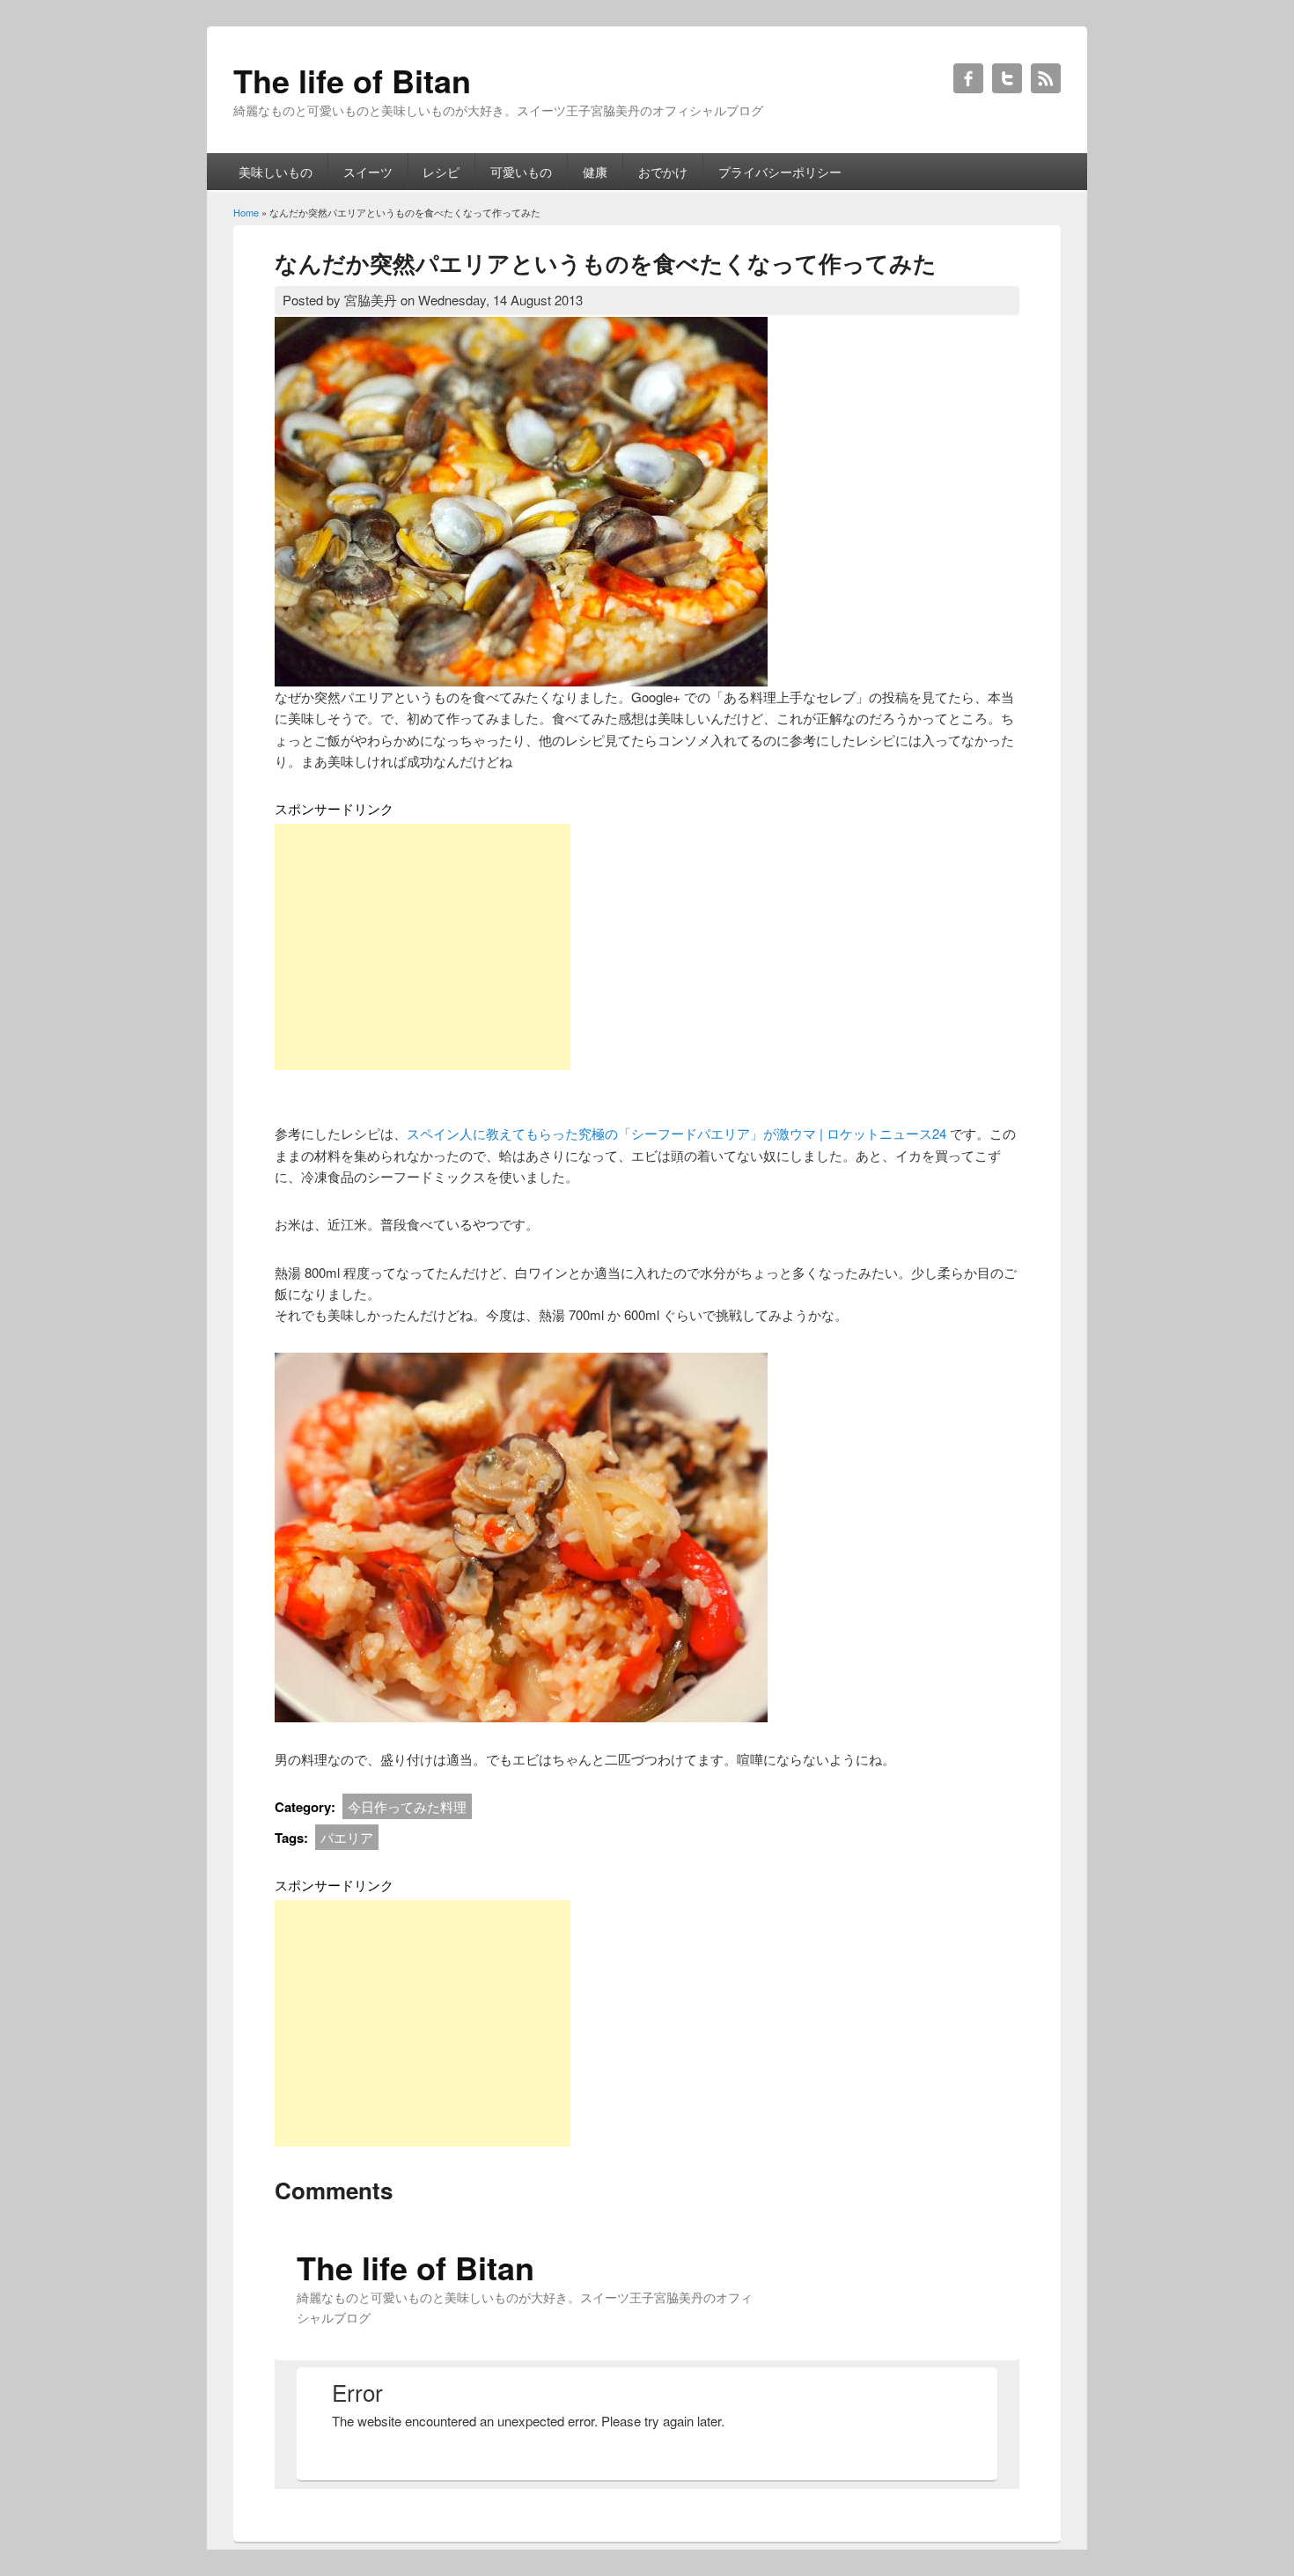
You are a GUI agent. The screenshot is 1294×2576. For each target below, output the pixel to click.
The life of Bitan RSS (1046, 78)
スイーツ (368, 172)
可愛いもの (521, 172)
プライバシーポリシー (780, 172)
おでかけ (663, 172)
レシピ (441, 172)
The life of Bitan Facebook (968, 78)
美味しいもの (276, 172)
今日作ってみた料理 (407, 1806)
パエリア (347, 1837)
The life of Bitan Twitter (1007, 78)
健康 (595, 172)
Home (246, 212)
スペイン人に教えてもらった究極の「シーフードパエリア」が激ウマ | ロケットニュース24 (676, 1133)
